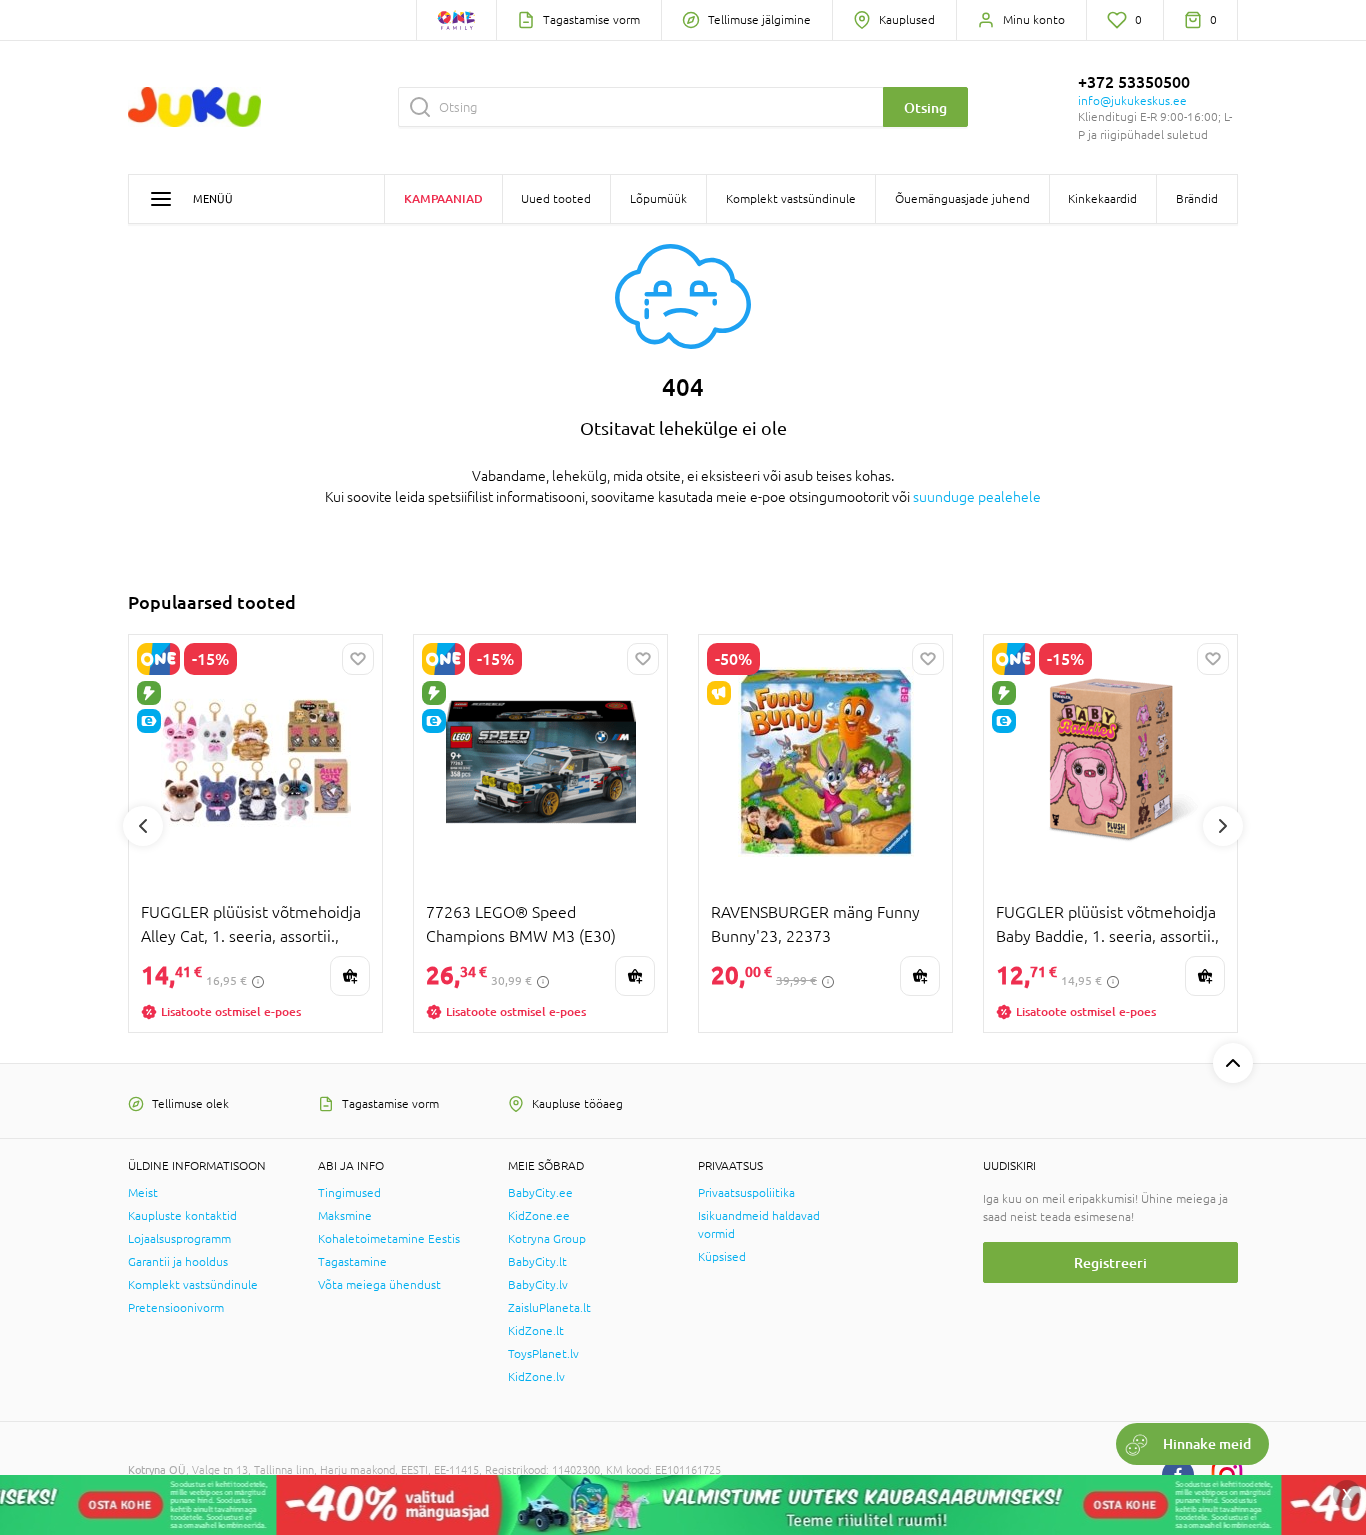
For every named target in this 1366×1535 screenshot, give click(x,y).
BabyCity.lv (538, 1285)
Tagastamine (352, 1262)
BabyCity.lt (537, 1262)
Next (1223, 826)
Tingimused (349, 1193)
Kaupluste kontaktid (182, 1216)
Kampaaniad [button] (443, 198)
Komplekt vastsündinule (193, 1285)
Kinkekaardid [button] (1102, 199)
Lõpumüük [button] (658, 199)
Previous (143, 826)
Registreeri (1110, 1262)
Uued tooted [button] (556, 199)
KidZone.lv (536, 1377)
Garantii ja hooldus (178, 1262)
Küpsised (722, 1257)
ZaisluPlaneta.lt (549, 1308)
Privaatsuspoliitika (746, 1193)
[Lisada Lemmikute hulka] (358, 659)
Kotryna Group (547, 1239)
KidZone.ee (539, 1216)
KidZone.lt (536, 1331)
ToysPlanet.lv (543, 1354)
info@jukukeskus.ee (1132, 101)
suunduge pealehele (977, 497)
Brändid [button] (1197, 199)
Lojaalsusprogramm (179, 1239)
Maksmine (345, 1216)
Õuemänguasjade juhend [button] (962, 199)
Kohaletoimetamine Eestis (389, 1239)
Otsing (925, 107)
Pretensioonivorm (176, 1308)
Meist (143, 1193)
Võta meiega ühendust (379, 1285)
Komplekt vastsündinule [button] (791, 199)
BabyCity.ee (540, 1193)
